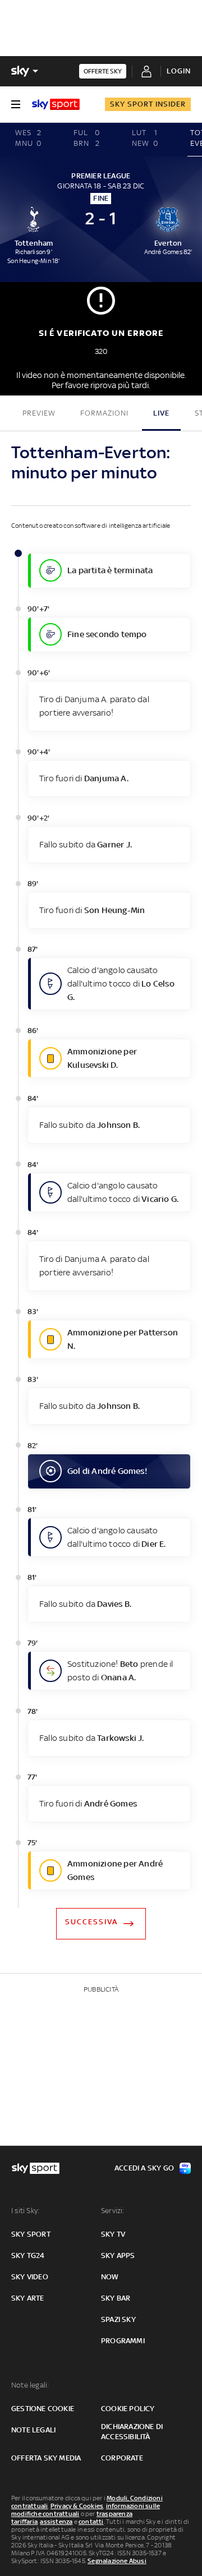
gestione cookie (43, 2409)
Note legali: (30, 2385)
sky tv (113, 2234)
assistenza (56, 2522)
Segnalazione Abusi (117, 2561)
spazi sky (118, 2319)
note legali (33, 2430)
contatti (91, 2522)
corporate (122, 2458)
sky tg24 (28, 2255)
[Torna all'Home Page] (56, 104)
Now (110, 2277)
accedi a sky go (144, 2168)
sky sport (31, 2234)
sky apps (118, 2255)
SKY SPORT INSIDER (148, 104)
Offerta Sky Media (46, 2458)
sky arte (28, 2298)
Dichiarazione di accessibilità (132, 2432)
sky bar (116, 2298)
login (179, 71)
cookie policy (128, 2409)
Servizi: (113, 2211)
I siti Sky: (25, 2211)
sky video (30, 2277)
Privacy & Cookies (77, 2506)
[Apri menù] (16, 104)
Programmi (123, 2341)
